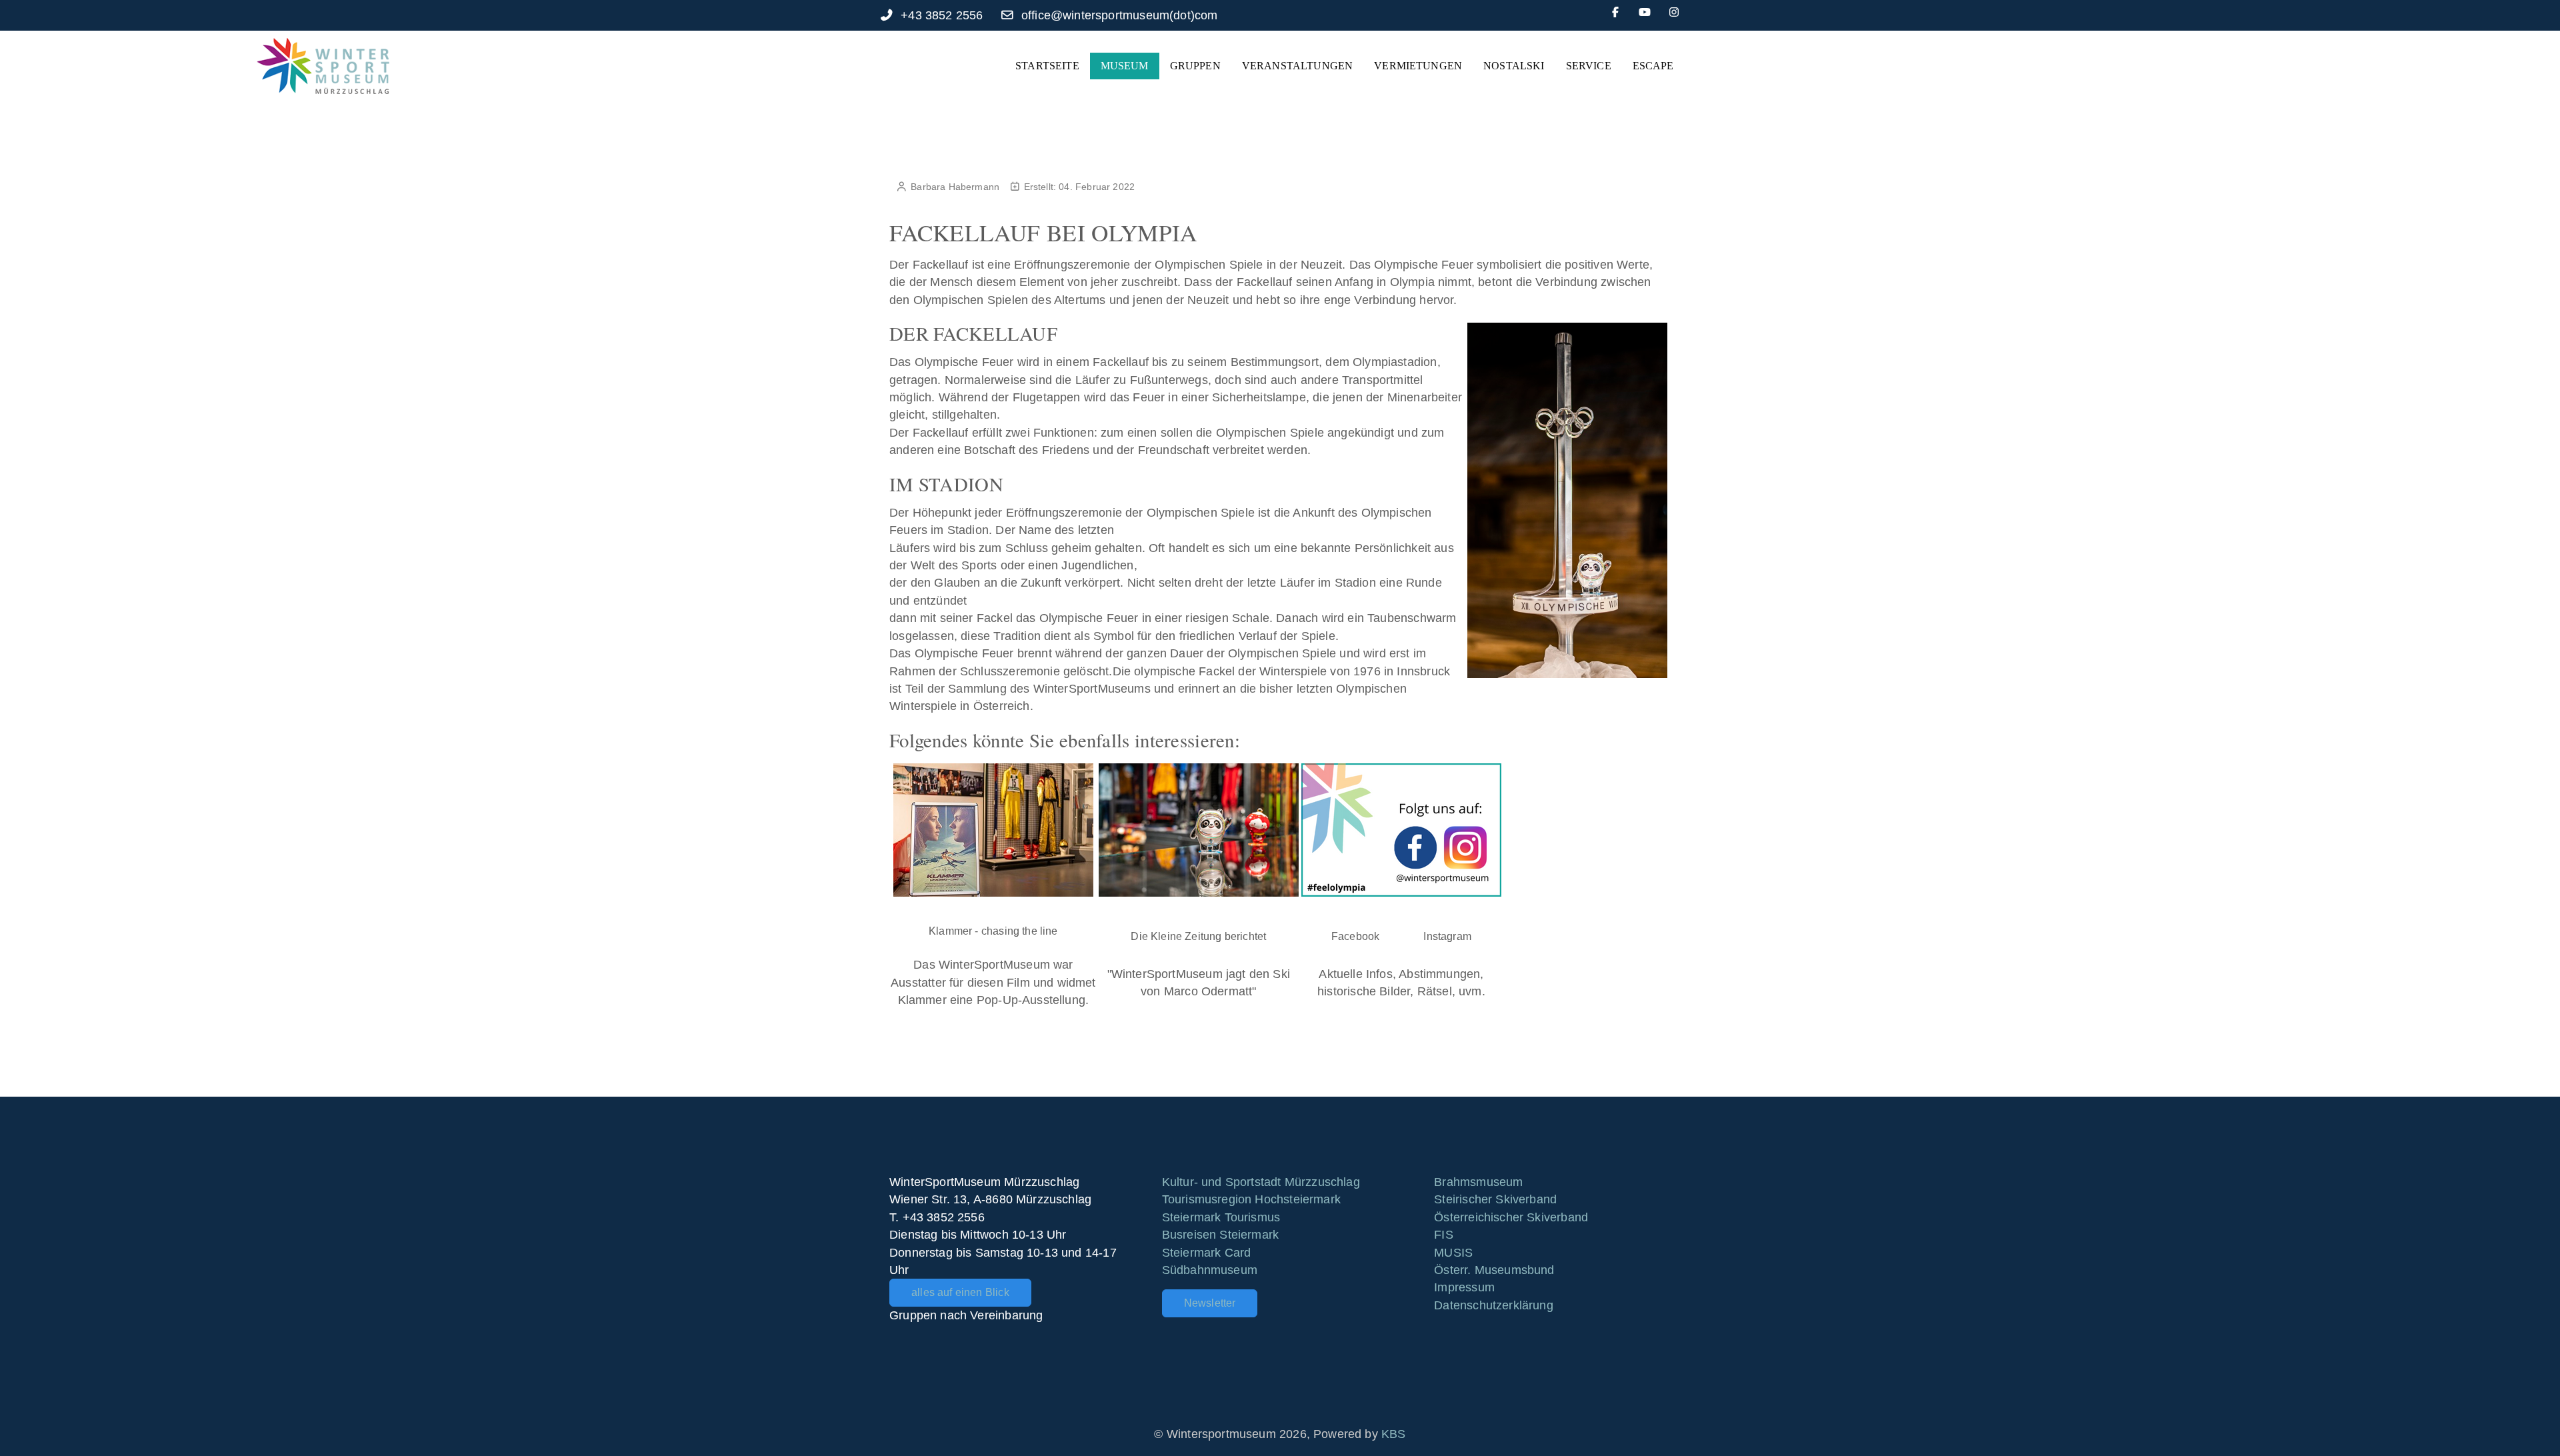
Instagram (1447, 936)
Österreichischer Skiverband (1511, 1217)
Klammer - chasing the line (993, 931)
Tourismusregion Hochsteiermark (1251, 1199)
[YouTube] (1645, 12)
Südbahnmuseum (1210, 1270)
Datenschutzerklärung (1494, 1305)
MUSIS (1453, 1253)
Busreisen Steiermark (1221, 1235)
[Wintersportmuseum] (323, 66)
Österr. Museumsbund (1494, 1270)
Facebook (1355, 936)
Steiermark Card (1207, 1253)
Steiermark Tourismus (1221, 1217)
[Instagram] (1674, 12)
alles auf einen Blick (960, 1292)
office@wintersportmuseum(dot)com (1120, 15)
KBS (1394, 1434)
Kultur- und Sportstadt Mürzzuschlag (1261, 1182)
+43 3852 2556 (942, 15)
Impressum (1464, 1287)
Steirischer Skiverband (1495, 1199)
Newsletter (1210, 1303)
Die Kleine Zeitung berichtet (1198, 936)
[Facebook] (1615, 12)
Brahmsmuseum (1478, 1182)
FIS (1444, 1235)
